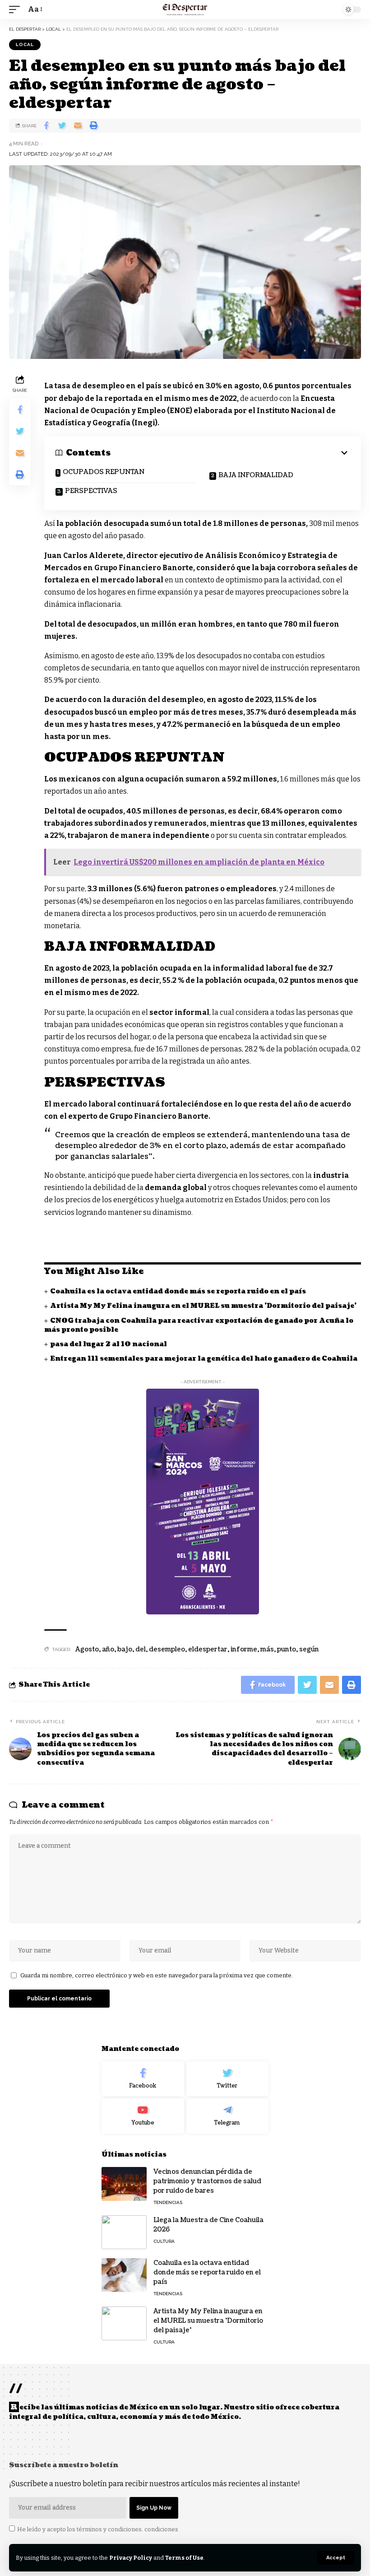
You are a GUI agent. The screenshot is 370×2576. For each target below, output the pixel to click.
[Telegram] (228, 2116)
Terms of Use (184, 2558)
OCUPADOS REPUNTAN (104, 472)
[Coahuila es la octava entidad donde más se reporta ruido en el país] (124, 2275)
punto (287, 1649)
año (108, 1649)
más (267, 1649)
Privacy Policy (131, 2558)
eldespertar (208, 1649)
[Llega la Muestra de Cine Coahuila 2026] (124, 2232)
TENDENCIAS (168, 2202)
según (309, 1649)
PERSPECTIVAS (91, 491)
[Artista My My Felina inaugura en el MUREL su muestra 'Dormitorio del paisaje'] (124, 2323)
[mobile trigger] (17, 9)
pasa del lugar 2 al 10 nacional (109, 1344)
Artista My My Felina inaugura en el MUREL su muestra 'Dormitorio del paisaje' (203, 1306)
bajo (125, 1649)
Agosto (87, 1649)
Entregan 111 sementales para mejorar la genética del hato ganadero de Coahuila (204, 1359)
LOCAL (25, 44)
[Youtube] (143, 2116)
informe (244, 1649)
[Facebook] (143, 2079)
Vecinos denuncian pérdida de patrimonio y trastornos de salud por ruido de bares (207, 2181)
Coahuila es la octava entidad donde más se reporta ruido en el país (178, 1291)
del (141, 1649)
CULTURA (164, 2241)
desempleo (167, 1649)
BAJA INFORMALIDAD (256, 475)
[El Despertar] (185, 9)
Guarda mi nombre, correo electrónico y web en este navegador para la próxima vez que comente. (157, 1975)
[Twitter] (228, 2079)
